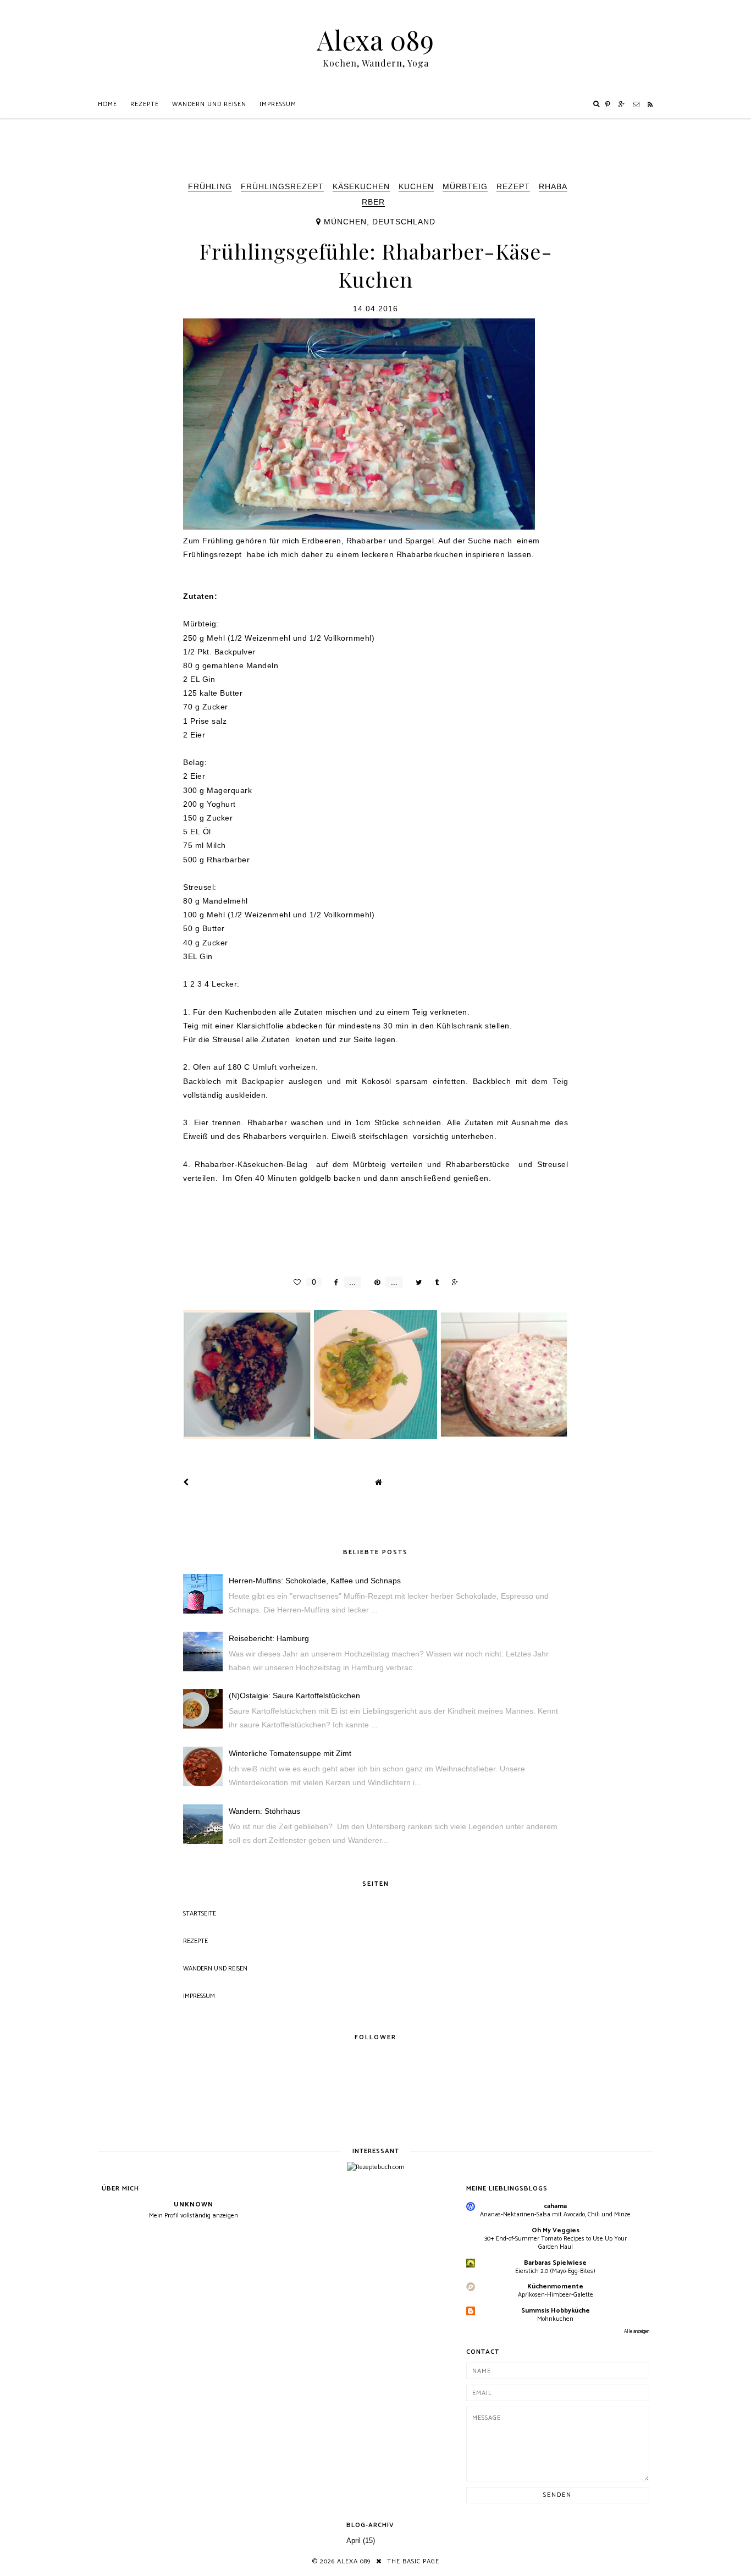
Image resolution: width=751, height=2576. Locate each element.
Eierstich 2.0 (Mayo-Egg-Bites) (555, 2271)
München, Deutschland (380, 222)
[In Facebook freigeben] (333, 1282)
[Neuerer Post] (186, 1482)
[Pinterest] (608, 104)
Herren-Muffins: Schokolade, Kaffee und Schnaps (315, 1581)
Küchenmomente (555, 2286)
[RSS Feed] (650, 104)
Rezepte (145, 104)
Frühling (210, 186)
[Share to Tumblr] (434, 1282)
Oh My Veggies (556, 2230)
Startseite (200, 1914)
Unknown (194, 2205)
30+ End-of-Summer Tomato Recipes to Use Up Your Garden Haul (556, 2243)
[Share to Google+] (452, 1282)
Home (107, 104)
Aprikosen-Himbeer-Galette (556, 2295)
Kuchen (416, 186)
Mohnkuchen (555, 2319)
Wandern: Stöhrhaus (264, 1811)
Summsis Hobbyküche (556, 2311)
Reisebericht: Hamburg (269, 1638)
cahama (555, 2206)
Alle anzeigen (637, 2332)
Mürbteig (465, 186)
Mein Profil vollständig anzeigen (194, 2216)
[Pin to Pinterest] (374, 1282)
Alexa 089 (375, 40)
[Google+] (622, 104)
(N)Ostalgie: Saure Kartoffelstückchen (294, 1696)
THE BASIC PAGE (413, 2561)
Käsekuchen (361, 186)
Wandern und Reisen (209, 104)
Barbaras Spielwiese (555, 2263)
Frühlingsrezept (282, 186)
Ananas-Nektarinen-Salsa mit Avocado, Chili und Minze (555, 2214)
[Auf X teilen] (416, 1282)
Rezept (513, 186)
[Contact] (636, 104)
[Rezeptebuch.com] (376, 2167)
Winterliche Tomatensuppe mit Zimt (290, 1753)
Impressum (278, 104)
